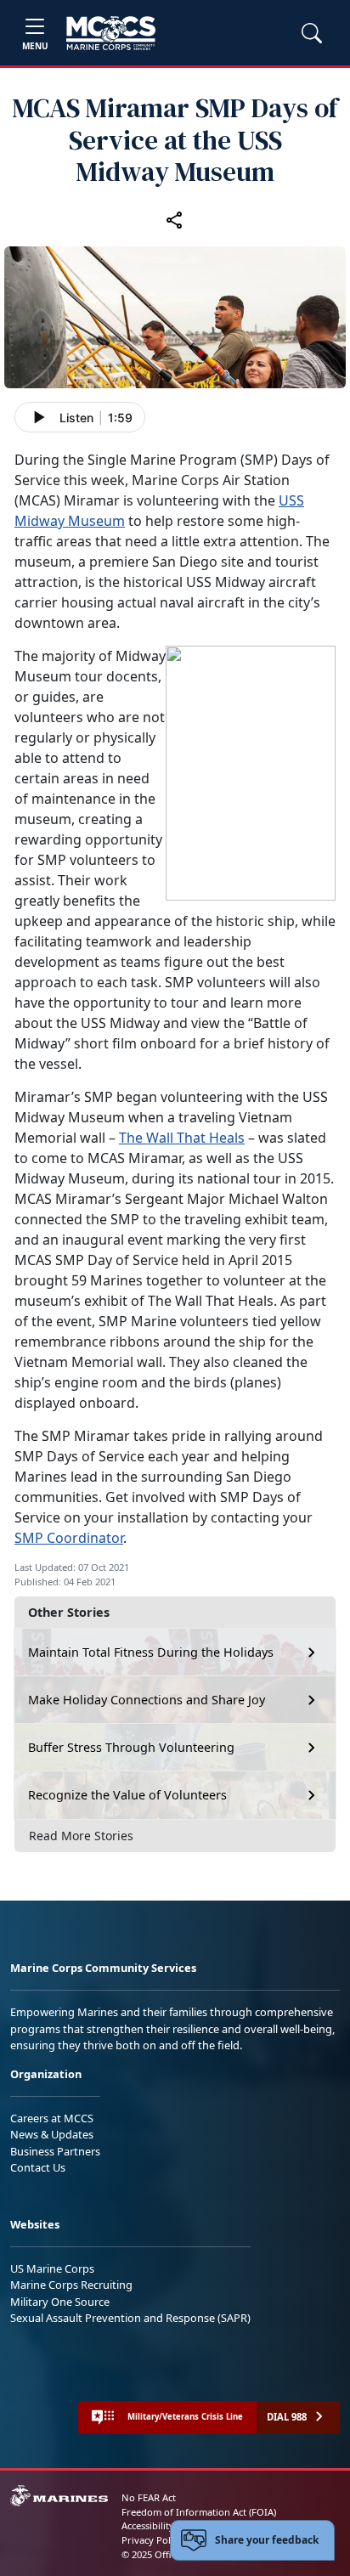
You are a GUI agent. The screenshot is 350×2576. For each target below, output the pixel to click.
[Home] (111, 33)
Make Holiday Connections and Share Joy (147, 1700)
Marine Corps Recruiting (71, 2285)
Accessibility (148, 2525)
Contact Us (38, 2167)
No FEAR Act (149, 2497)
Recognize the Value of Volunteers (127, 1795)
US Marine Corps (52, 2268)
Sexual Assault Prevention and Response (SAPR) (130, 2318)
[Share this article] (175, 219)
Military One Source (60, 2302)
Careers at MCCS (52, 2118)
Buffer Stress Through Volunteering (131, 1747)
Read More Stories (81, 1836)
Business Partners (55, 2151)
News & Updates (52, 2134)
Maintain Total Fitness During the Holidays (151, 1652)
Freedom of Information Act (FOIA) (199, 2512)
